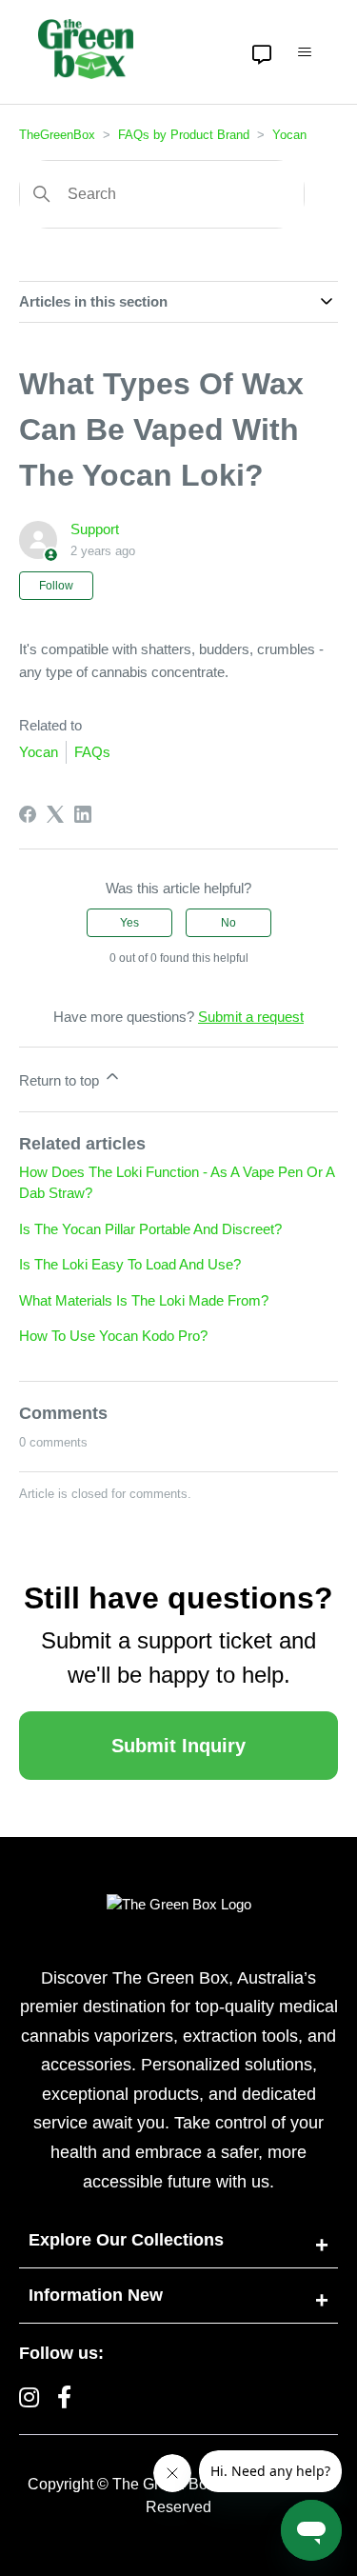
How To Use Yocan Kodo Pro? (113, 1336)
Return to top (61, 1080)
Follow (56, 586)
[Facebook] (28, 814)
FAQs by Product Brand (184, 135)
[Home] (86, 49)
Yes (129, 923)
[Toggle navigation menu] (305, 52)
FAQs (92, 752)
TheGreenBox (57, 135)
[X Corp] (55, 814)
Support (95, 529)
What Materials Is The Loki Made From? (144, 1300)
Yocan (289, 135)
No (228, 923)
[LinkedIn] (83, 814)
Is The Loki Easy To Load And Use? (130, 1264)
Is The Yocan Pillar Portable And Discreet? (150, 1229)
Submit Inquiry (178, 1746)
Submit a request (251, 1017)
